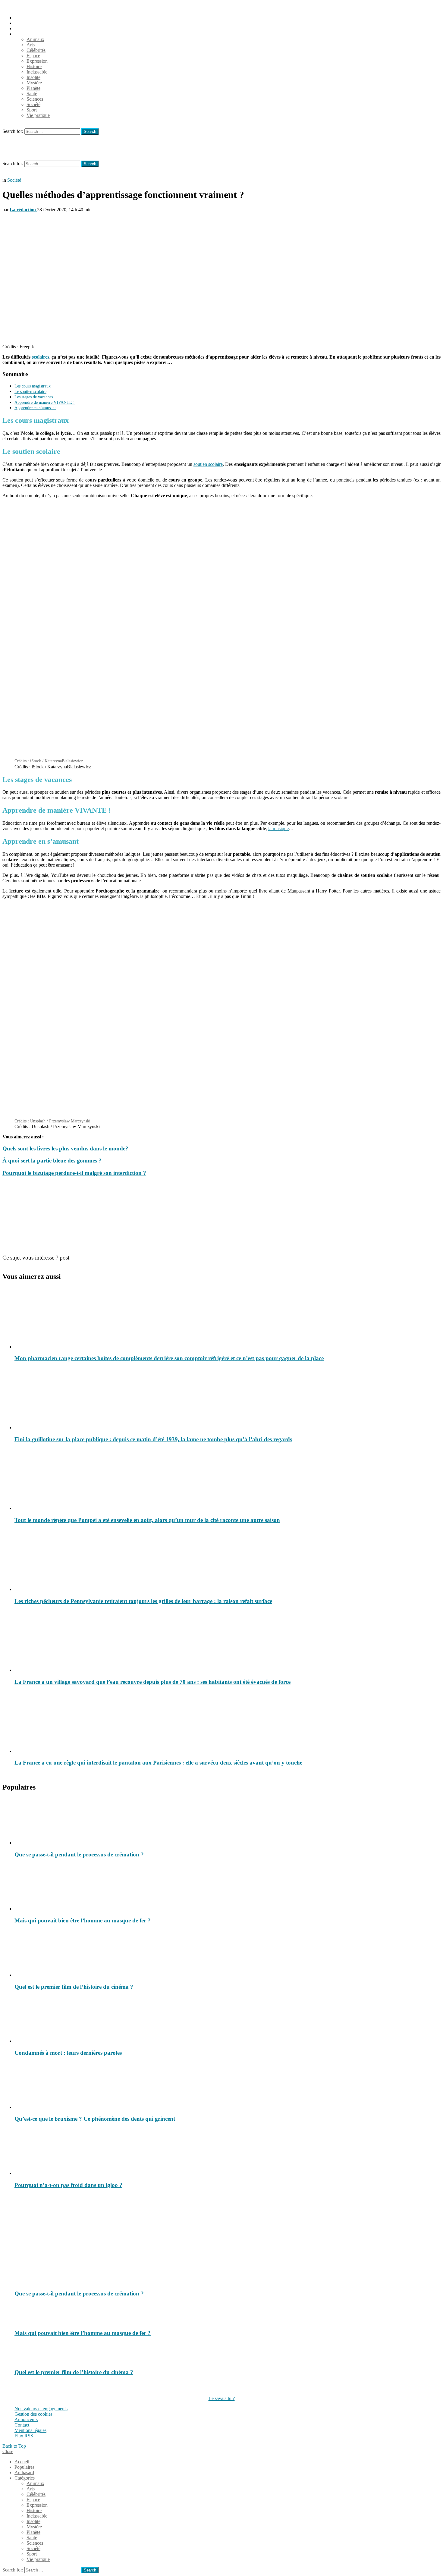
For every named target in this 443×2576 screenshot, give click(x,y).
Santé (32, 94)
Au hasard (24, 28)
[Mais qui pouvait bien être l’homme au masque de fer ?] (228, 1887)
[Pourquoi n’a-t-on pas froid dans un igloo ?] (228, 2152)
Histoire (34, 66)
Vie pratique (38, 115)
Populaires (24, 23)
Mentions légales (30, 2430)
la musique (278, 828)
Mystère (34, 83)
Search (90, 132)
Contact (22, 2425)
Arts (31, 45)
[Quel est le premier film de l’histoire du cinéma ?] (228, 1954)
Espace (33, 56)
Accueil (22, 18)
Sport (32, 110)
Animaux (35, 39)
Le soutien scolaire (30, 391)
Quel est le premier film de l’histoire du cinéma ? (74, 1987)
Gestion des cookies (33, 2414)
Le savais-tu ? (222, 2398)
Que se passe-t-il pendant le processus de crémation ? (79, 1854)
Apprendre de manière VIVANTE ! (45, 402)
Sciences (35, 99)
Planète (33, 88)
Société (33, 104)
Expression (37, 61)
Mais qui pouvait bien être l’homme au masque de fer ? (83, 1920)
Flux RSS (24, 2436)
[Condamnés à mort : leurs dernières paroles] (228, 2020)
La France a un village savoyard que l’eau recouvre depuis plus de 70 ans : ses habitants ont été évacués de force (152, 1682)
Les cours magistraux (33, 386)
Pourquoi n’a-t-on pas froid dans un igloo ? (68, 2185)
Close (8, 2451)
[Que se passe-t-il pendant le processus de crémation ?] (228, 1821)
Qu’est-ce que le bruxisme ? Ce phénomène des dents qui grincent (95, 2119)
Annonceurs (26, 2419)
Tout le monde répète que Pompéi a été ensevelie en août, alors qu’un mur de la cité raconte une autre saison (147, 1520)
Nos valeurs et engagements (41, 2409)
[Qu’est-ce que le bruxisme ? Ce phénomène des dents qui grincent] (228, 2086)
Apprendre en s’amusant (35, 408)
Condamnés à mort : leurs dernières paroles (68, 2053)
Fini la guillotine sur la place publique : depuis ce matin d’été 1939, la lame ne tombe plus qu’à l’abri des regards (153, 1439)
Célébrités (36, 50)
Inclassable (37, 72)
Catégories (25, 34)
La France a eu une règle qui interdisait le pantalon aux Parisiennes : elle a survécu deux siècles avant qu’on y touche (158, 1763)
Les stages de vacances (34, 397)
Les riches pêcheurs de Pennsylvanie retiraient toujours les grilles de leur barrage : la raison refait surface (143, 1601)
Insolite (33, 77)
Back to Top (14, 2446)
